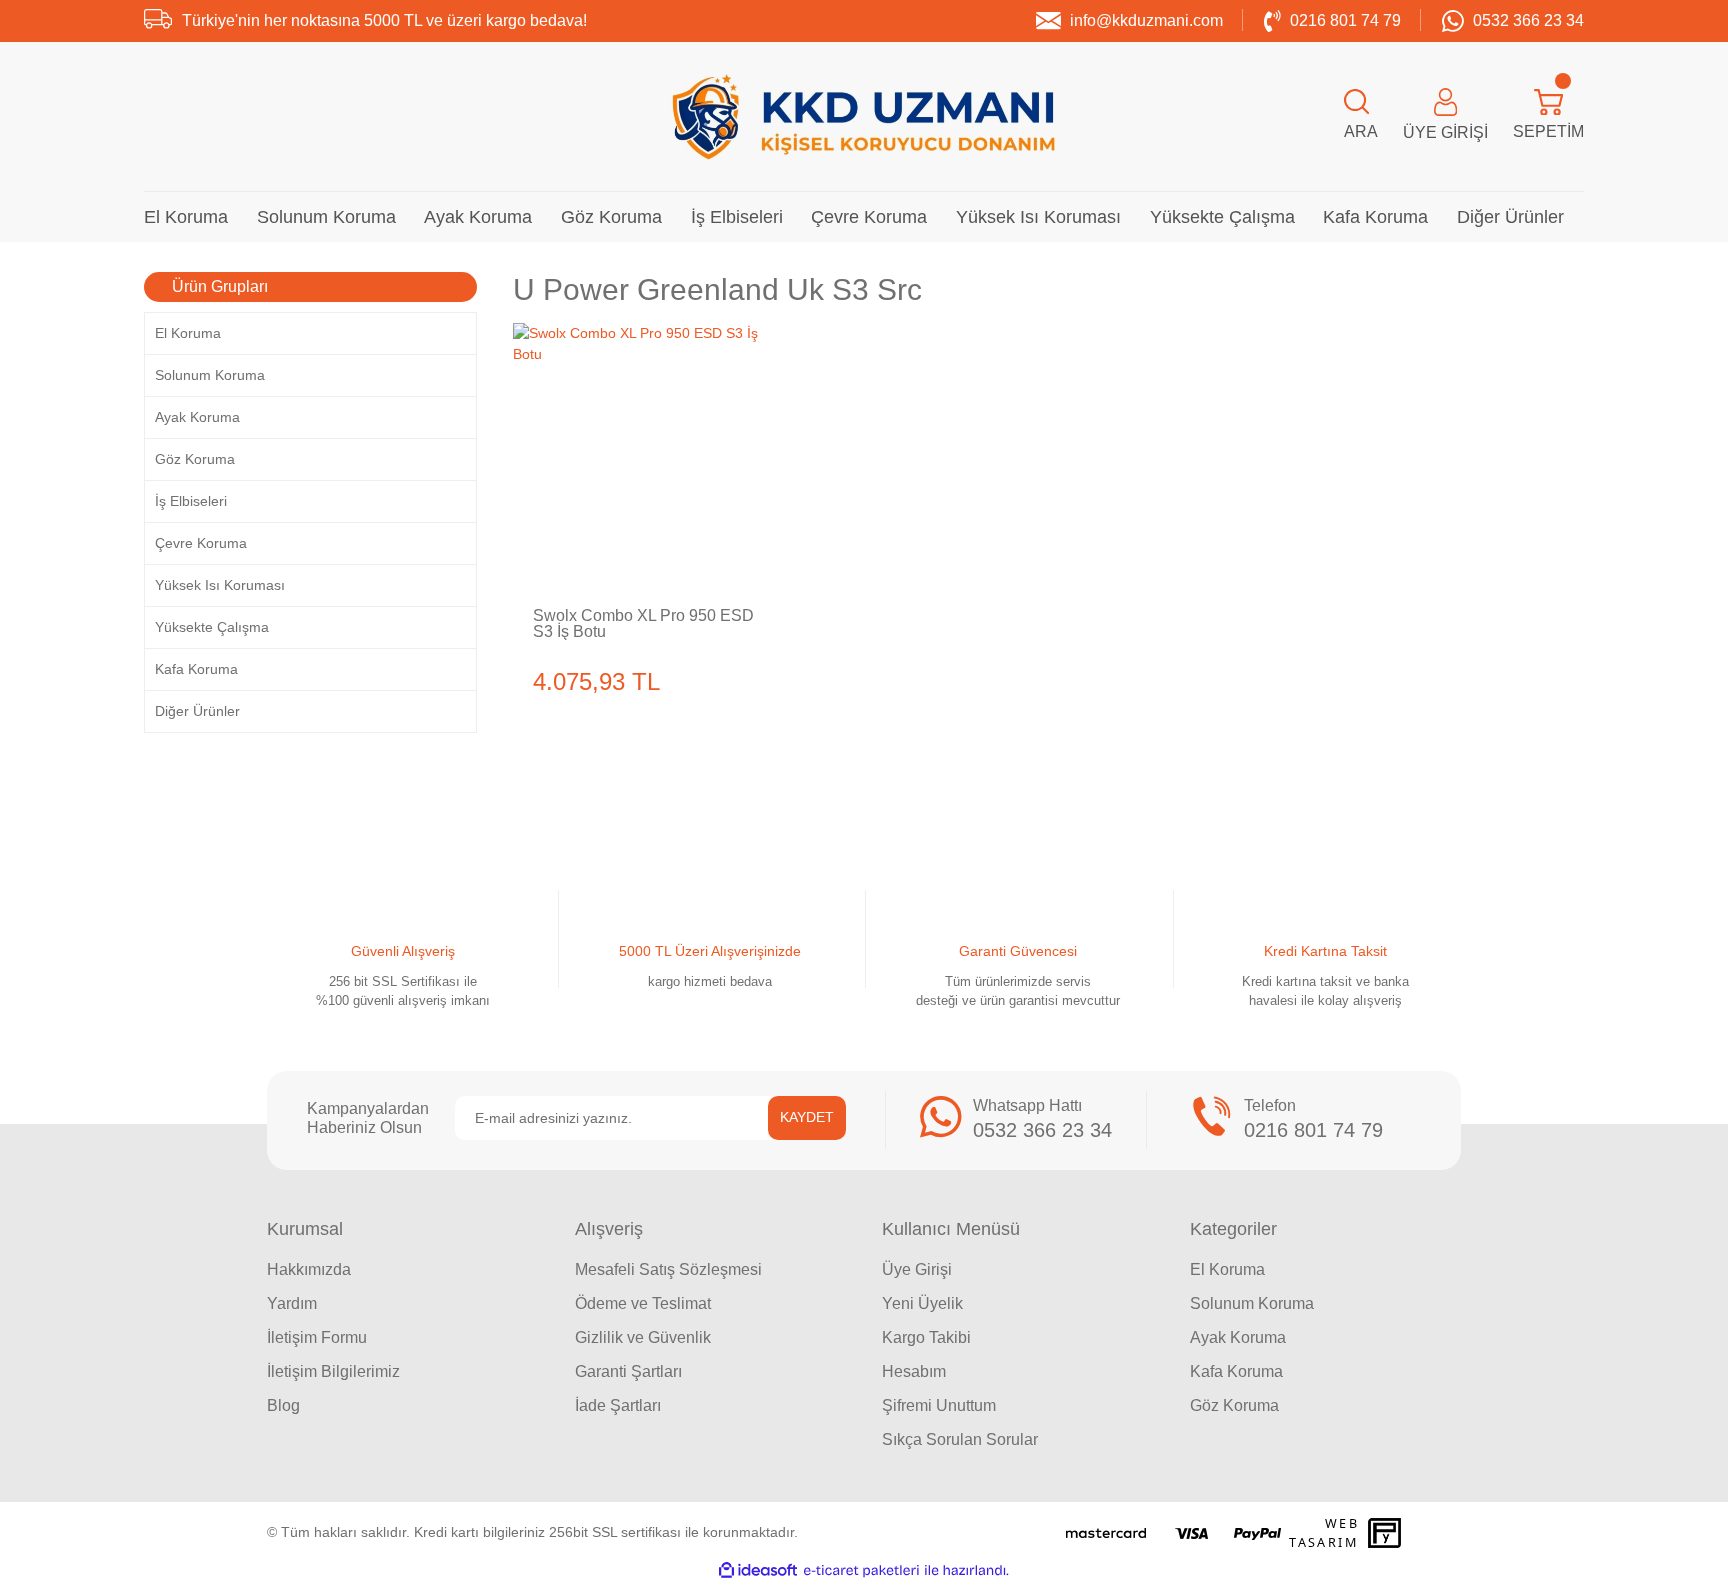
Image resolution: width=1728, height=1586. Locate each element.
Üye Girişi (917, 1269)
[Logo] (864, 116)
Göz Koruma (1234, 1405)
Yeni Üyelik (922, 1303)
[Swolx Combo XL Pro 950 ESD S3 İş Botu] (646, 456)
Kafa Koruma (1236, 1371)
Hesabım (914, 1371)
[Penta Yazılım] (1387, 1533)
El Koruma (1227, 1269)
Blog (283, 1405)
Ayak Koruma (1238, 1337)
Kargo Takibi (926, 1337)
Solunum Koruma (1252, 1303)
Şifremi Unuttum (939, 1405)
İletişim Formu (317, 1337)
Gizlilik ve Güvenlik (643, 1337)
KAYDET (807, 1117)
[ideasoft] (758, 1570)
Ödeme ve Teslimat (643, 1303)
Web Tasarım (1324, 1533)
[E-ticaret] (861, 1570)
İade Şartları (618, 1405)
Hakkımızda (309, 1269)
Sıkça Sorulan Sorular (960, 1439)
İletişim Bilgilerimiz (333, 1371)
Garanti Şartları (628, 1371)
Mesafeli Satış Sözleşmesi (668, 1269)
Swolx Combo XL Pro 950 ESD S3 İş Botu (643, 624)
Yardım (292, 1303)
